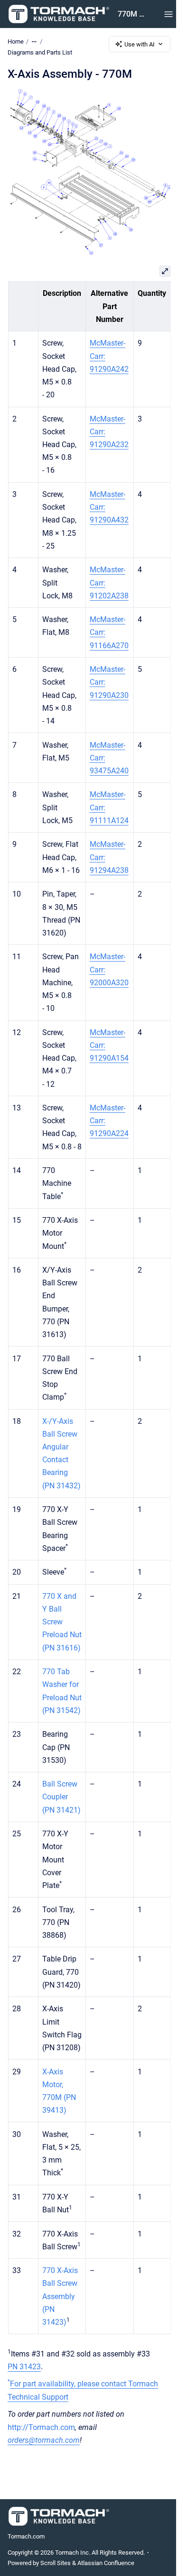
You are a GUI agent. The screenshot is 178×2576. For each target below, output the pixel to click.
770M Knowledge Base (131, 14)
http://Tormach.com (41, 2427)
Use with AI (140, 44)
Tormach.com (26, 2536)
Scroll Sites (56, 2563)
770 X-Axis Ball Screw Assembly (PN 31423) (60, 2296)
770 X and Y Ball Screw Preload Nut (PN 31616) (61, 1622)
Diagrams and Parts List (40, 52)
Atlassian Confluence (106, 2563)
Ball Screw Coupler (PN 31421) (61, 1797)
